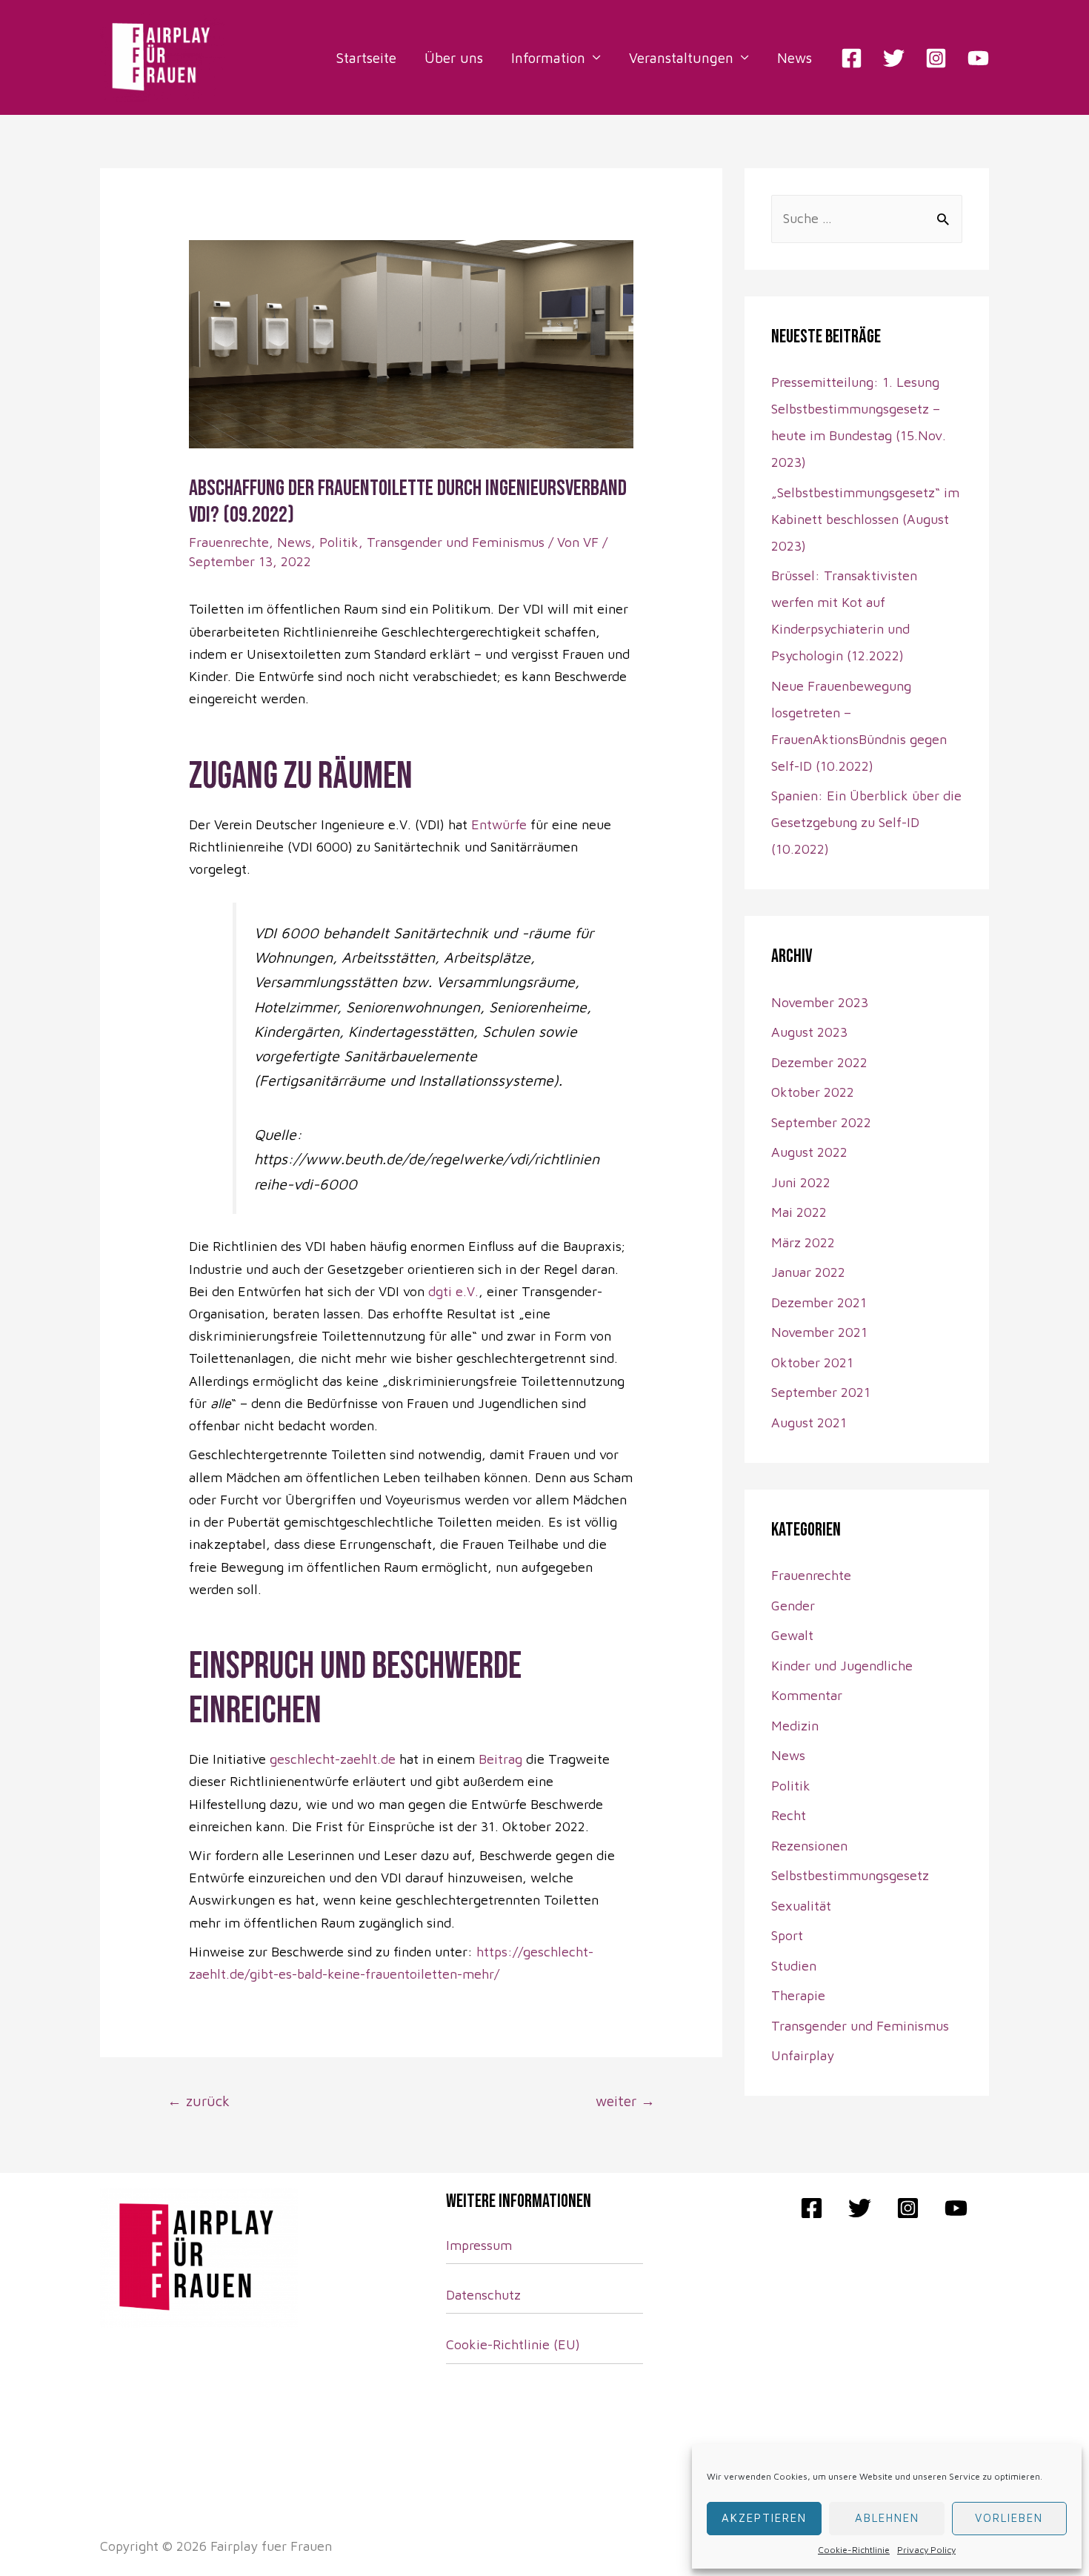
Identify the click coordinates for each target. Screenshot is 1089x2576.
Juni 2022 (801, 1182)
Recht (789, 1815)
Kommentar (807, 1695)
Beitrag (502, 1759)
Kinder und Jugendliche (842, 1666)
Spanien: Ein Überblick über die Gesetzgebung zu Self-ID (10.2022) (866, 822)
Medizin (795, 1726)
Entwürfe (499, 824)
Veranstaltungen (681, 58)
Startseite (366, 58)
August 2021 (809, 1423)
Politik (339, 542)
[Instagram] (936, 58)
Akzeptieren (764, 2518)
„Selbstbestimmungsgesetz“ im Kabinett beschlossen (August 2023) (865, 519)
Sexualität (801, 1906)
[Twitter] (894, 58)
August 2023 (809, 1032)
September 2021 (821, 1392)
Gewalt (792, 1635)
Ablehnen (887, 2518)
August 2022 (809, 1152)
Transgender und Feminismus (456, 542)
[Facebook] (852, 58)
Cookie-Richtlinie (854, 2550)
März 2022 (803, 1242)
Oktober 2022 (813, 1092)
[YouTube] (978, 58)
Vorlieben (1009, 2518)
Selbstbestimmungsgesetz (850, 1875)
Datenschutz (483, 2295)
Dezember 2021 (819, 1302)
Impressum (479, 2245)
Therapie (798, 1995)
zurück (199, 2101)
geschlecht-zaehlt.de (333, 1759)
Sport (787, 1935)
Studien (794, 1966)
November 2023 (820, 1002)
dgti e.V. (453, 1291)
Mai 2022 (799, 1212)
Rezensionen (809, 1846)
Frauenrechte (229, 542)
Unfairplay (803, 2055)
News (795, 58)
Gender (793, 1606)
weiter (625, 2101)
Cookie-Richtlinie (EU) (513, 2344)
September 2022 (821, 1122)
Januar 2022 (808, 1272)
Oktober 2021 (812, 1362)
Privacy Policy (926, 2550)
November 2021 (819, 1332)
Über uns (454, 58)
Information (548, 58)
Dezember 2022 (819, 1062)
